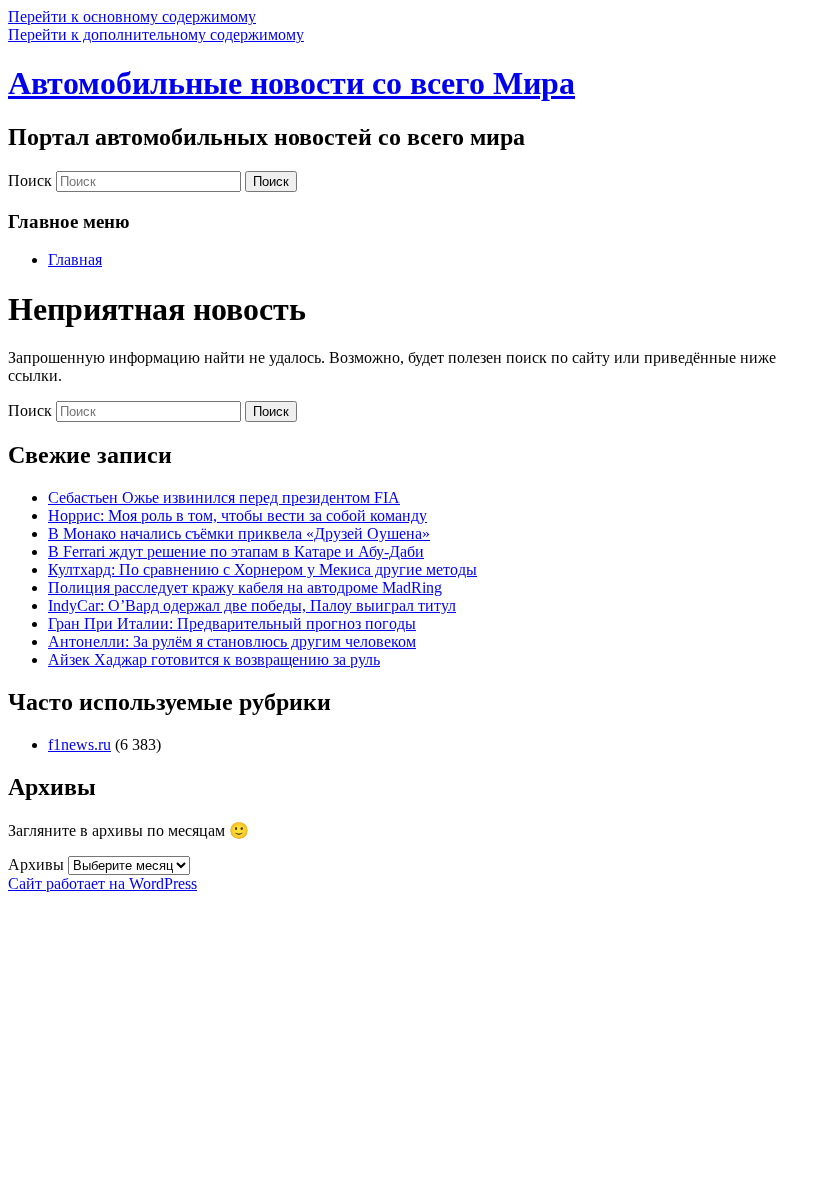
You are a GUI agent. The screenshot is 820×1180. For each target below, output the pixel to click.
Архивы (36, 864)
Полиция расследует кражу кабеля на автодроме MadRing (245, 587)
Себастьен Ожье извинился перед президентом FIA (224, 497)
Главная (75, 259)
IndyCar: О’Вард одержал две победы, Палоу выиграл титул (252, 605)
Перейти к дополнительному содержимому (156, 34)
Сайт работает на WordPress (102, 883)
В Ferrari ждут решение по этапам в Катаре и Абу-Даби (236, 551)
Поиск (30, 180)
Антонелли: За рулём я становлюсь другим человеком (232, 641)
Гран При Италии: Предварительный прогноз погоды (232, 623)
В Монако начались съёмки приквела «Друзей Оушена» (239, 533)
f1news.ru (79, 744)
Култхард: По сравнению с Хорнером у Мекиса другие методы (262, 569)
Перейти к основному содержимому (132, 16)
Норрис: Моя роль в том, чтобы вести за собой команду (237, 515)
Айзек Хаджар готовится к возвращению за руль (214, 659)
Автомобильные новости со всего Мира (291, 83)
